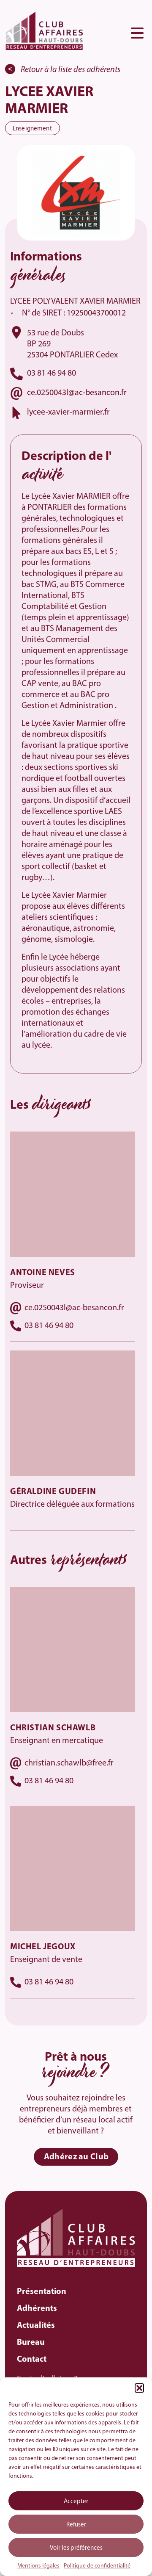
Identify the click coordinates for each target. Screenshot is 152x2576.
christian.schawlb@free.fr (69, 1763)
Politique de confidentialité (97, 2566)
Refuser (76, 2525)
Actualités (36, 2326)
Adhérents (37, 2309)
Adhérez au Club (76, 2157)
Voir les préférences (76, 2548)
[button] (139, 2388)
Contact (32, 2360)
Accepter (76, 2502)
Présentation (42, 2292)
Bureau (31, 2343)
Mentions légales (38, 2566)
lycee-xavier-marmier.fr (68, 412)
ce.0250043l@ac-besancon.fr (77, 393)
